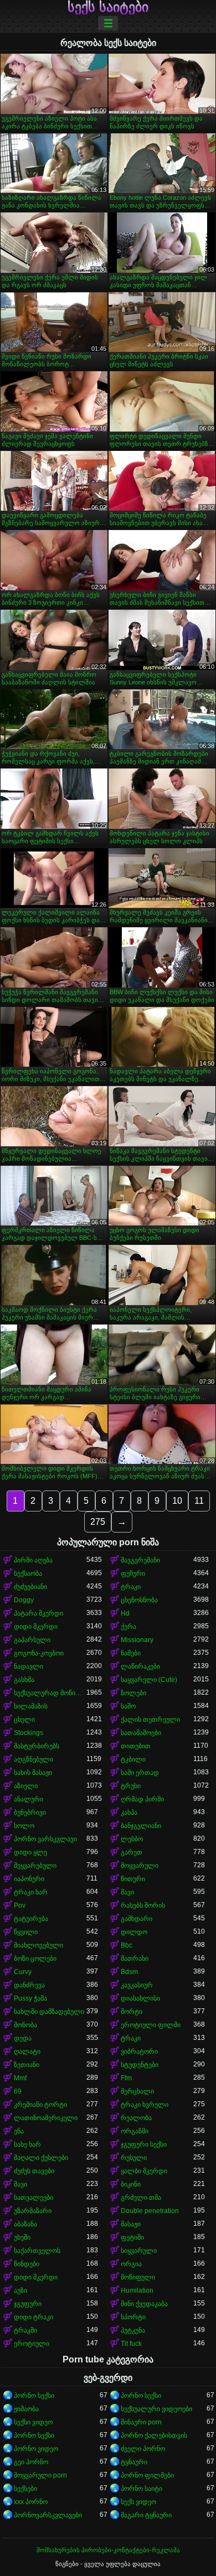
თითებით (136, 1746)
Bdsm (129, 1972)
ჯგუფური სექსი (144, 2144)
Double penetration (150, 2211)
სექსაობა (28, 1573)
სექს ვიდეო (138, 2502)
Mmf (20, 2078)
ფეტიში (132, 2237)
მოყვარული (140, 1866)
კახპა (129, 1812)
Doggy (24, 1600)
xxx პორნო (31, 2502)
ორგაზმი (135, 2131)
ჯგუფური (28, 2304)
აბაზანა (25, 2224)
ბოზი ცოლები (35, 1959)
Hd (125, 1613)
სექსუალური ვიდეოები (156, 2409)
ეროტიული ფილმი (151, 2025)
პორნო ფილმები (147, 2475)
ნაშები (131, 1653)
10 (177, 1501)
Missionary (137, 1640)
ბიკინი (131, 2184)
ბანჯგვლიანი (141, 1826)
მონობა (25, 2025)
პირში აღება (33, 1560)
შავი (127, 1892)
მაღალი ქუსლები (41, 2158)
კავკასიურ (137, 1985)
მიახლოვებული (38, 1945)
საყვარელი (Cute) (149, 1680)
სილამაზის (31, 1706)
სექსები (25, 2489)
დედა (23, 2038)
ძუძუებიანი (30, 1587)
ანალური (29, 1799)
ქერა (128, 1627)
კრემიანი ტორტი (40, 2105)
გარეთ (132, 1852)
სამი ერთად (140, 1773)
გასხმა (24, 1680)
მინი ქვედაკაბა (144, 2304)
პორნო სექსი (34, 2396)
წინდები (27, 2264)
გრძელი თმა (141, 2198)
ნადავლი (29, 1666)
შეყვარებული (35, 1866)
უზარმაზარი (33, 2211)
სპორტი (133, 2317)
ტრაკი (131, 1587)
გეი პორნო (31, 2462)
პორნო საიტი (142, 2489)
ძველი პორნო (143, 2449)
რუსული (134, 2158)
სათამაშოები (141, 1733)
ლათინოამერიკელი (46, 2118)
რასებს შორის (143, 1905)
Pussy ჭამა (30, 1998)
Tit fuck (131, 2344)
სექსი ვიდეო (33, 2422)
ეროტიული (32, 2344)
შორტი (132, 2012)
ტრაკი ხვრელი (145, 2105)
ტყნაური (134, 2462)
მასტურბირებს (37, 1746)
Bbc (127, 1945)
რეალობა (136, 2118)
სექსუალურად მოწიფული (50, 1693)
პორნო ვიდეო (36, 2449)
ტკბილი (133, 1759)
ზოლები (133, 1693)
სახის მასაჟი (33, 1773)
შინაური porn (141, 2422)
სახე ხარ (27, 2144)
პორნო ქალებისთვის (154, 2435)
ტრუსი (131, 1786)
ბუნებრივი (30, 1812)
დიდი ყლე (30, 1852)
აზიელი (26, 1786)
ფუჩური (133, 1573)
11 (199, 1501)
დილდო (134, 1932)
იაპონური (29, 1879)
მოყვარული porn (40, 2475)
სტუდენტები (140, 2065)
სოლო (24, 1826)
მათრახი (135, 1959)
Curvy (23, 1972)
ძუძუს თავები (34, 2171)
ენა (19, 2131)
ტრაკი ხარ (31, 1892)
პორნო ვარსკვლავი (45, 1839)
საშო (128, 1706)
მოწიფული (138, 2277)
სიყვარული (139, 2251)
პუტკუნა (133, 2330)
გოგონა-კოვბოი (39, 1653)
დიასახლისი (140, 1998)
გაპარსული (32, 1640)
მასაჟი (131, 2224)
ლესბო (132, 1839)
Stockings (29, 1733)
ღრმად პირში (142, 1799)
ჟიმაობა (26, 2409)
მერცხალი (137, 2091)
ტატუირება (31, 1919)
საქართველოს (37, 2251)
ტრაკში (25, 2330)
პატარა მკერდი (38, 1613)
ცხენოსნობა (139, 1600)
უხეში (22, 2237)
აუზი (20, 2291)
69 (18, 2091)
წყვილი (26, 1932)
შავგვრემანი (140, 1560)
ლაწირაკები (140, 1666)
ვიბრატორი (139, 2052)
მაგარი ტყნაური (146, 2515)
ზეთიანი (27, 2065)
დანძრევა (29, 1985)
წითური (133, 1879)
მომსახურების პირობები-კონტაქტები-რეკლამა (108, 2550)
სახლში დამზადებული (49, 2012)
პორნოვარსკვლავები (48, 2515)
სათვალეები (34, 2198)
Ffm (126, 2078)
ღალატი (27, 2052)
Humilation (137, 2291)
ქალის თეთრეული (150, 1720)
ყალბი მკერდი (144, 2171)
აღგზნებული (34, 1759)
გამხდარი (137, 1919)
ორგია (131, 2264)
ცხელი (24, 1720)
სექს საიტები (108, 7)
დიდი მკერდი (36, 1627)
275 (98, 1522)
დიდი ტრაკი (34, 2317)
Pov (20, 1905)
